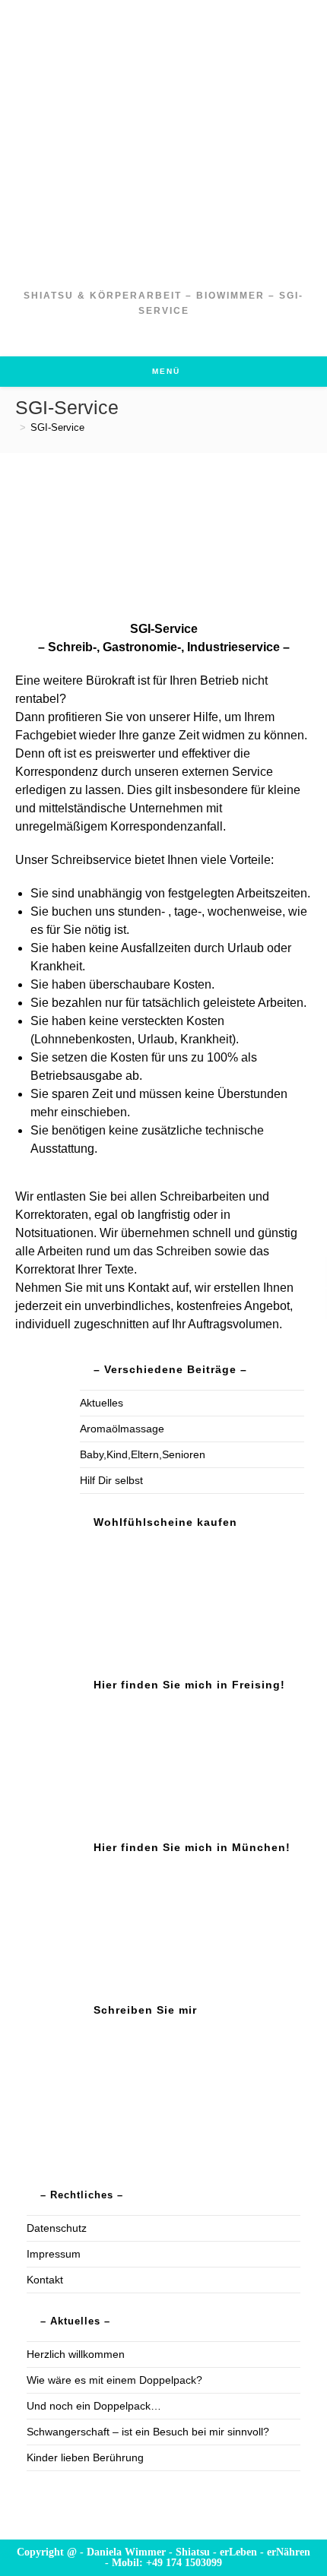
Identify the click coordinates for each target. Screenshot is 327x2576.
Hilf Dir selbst (111, 1480)
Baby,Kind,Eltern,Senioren (143, 1454)
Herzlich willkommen (76, 2354)
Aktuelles (102, 1403)
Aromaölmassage (122, 1429)
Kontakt (45, 2280)
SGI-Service (57, 427)
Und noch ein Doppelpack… (94, 2406)
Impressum (54, 2254)
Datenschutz (57, 2228)
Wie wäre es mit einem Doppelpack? (114, 2380)
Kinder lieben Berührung (85, 2457)
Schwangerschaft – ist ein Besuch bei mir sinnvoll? (148, 2432)
